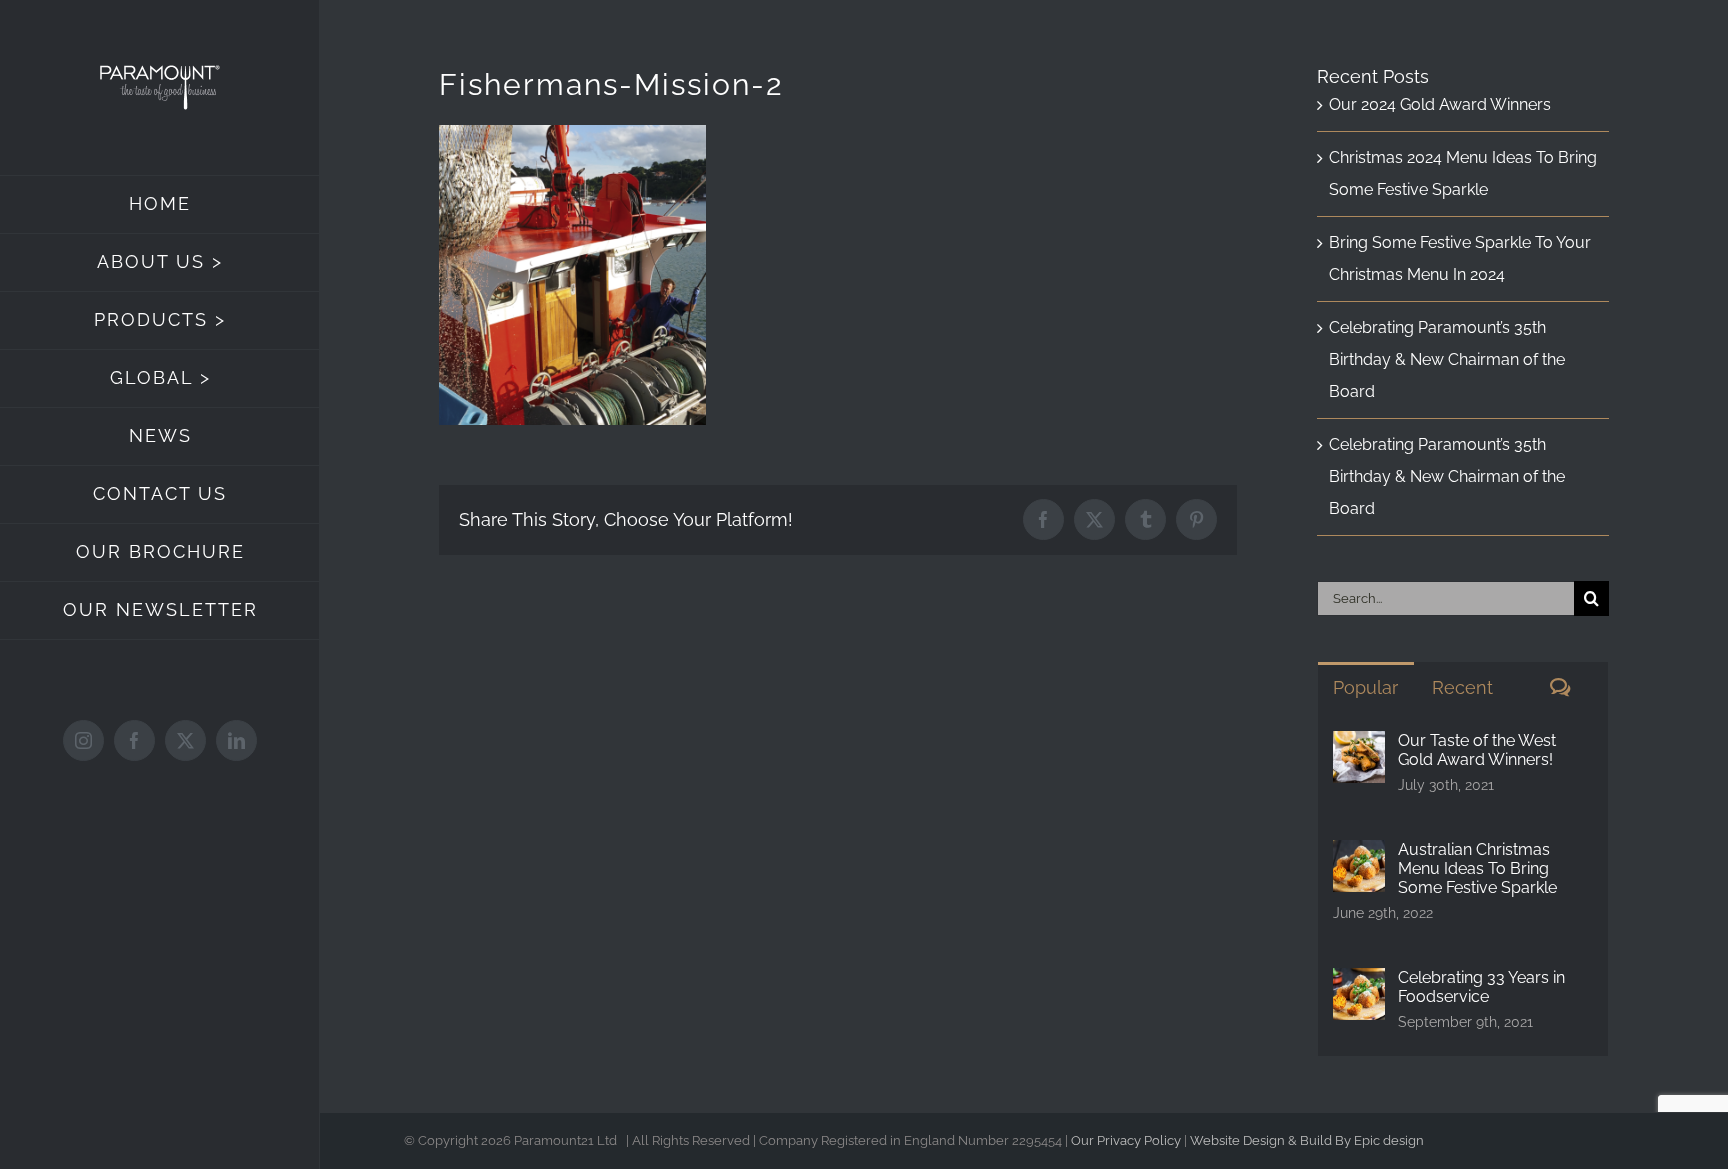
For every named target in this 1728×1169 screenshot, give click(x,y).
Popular (1365, 687)
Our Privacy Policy (1126, 1140)
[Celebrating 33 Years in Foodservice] (1359, 983)
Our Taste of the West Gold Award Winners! (1477, 750)
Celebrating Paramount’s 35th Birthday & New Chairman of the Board (1447, 359)
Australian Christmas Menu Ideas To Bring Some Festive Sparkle (1477, 868)
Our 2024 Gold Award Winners (1440, 104)
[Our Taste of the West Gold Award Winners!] (1359, 746)
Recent (1462, 687)
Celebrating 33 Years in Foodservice (1481, 987)
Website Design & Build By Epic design (1307, 1140)
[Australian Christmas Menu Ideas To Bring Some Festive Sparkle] (1359, 855)
